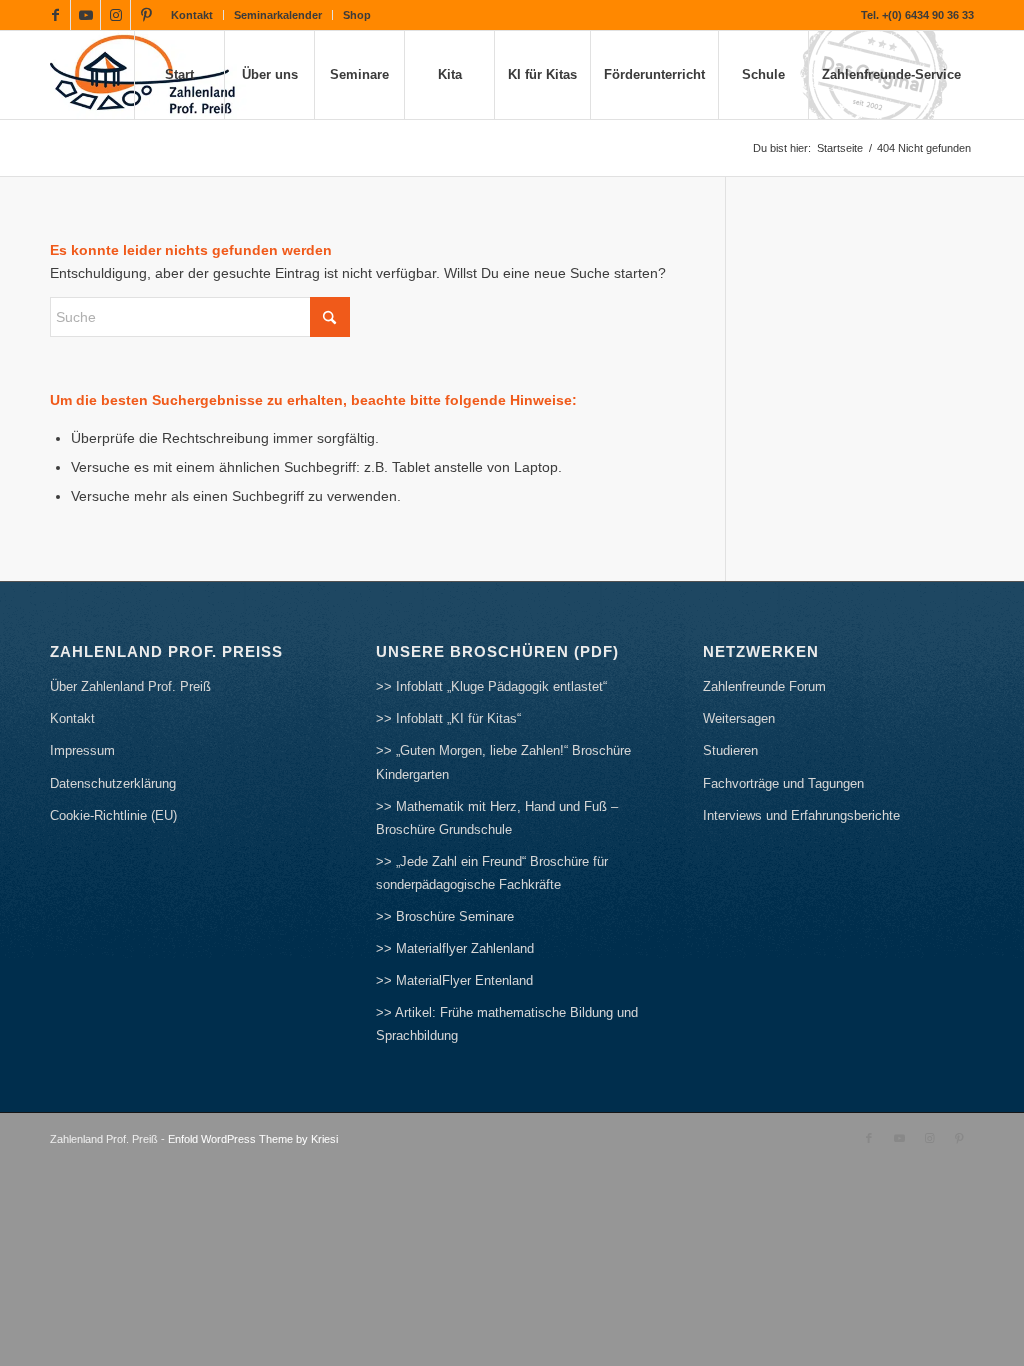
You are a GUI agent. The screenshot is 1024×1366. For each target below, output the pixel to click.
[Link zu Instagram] (115, 15)
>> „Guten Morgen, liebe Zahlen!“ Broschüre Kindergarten (503, 762)
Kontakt (192, 15)
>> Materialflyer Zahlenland (455, 948)
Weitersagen (739, 718)
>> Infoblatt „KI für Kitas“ (448, 718)
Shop (357, 15)
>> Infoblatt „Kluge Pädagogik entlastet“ (491, 686)
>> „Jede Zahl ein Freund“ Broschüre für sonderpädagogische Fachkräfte (492, 873)
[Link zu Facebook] (55, 15)
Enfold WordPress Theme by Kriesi (253, 1139)
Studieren (730, 750)
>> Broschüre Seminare (445, 916)
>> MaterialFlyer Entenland (454, 980)
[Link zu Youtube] (85, 15)
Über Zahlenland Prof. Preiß (130, 686)
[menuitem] (192, 15)
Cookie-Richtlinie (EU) (113, 815)
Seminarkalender (278, 15)
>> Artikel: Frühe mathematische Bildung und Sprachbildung (507, 1024)
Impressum (82, 750)
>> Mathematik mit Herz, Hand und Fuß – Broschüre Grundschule (497, 818)
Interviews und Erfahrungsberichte (801, 815)
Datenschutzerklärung (113, 783)
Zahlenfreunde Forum (764, 686)
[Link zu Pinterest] (146, 15)
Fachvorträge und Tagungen (783, 783)
